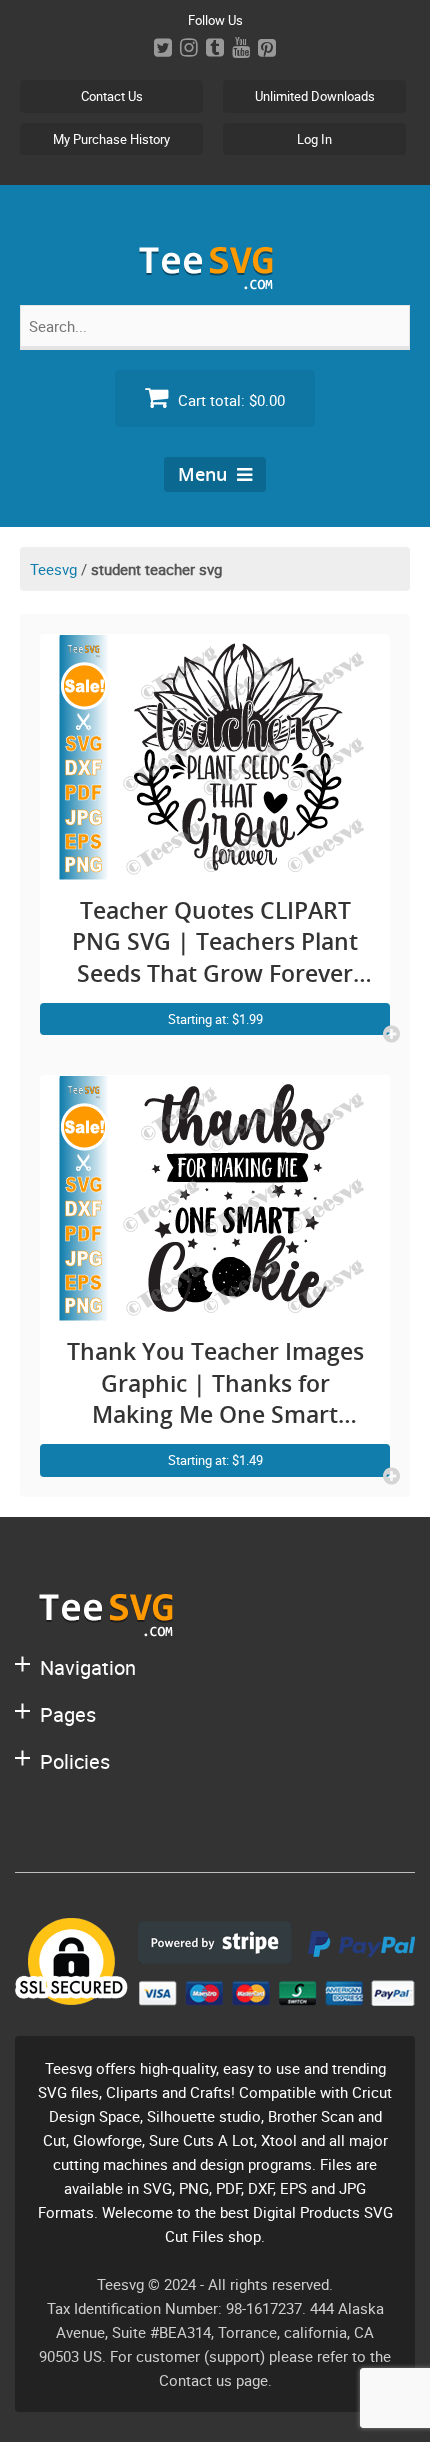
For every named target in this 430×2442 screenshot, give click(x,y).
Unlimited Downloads (315, 96)
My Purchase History (111, 139)
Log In (314, 139)
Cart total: (229, 400)
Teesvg (53, 569)
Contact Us (112, 96)
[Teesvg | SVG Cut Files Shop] (215, 281)
